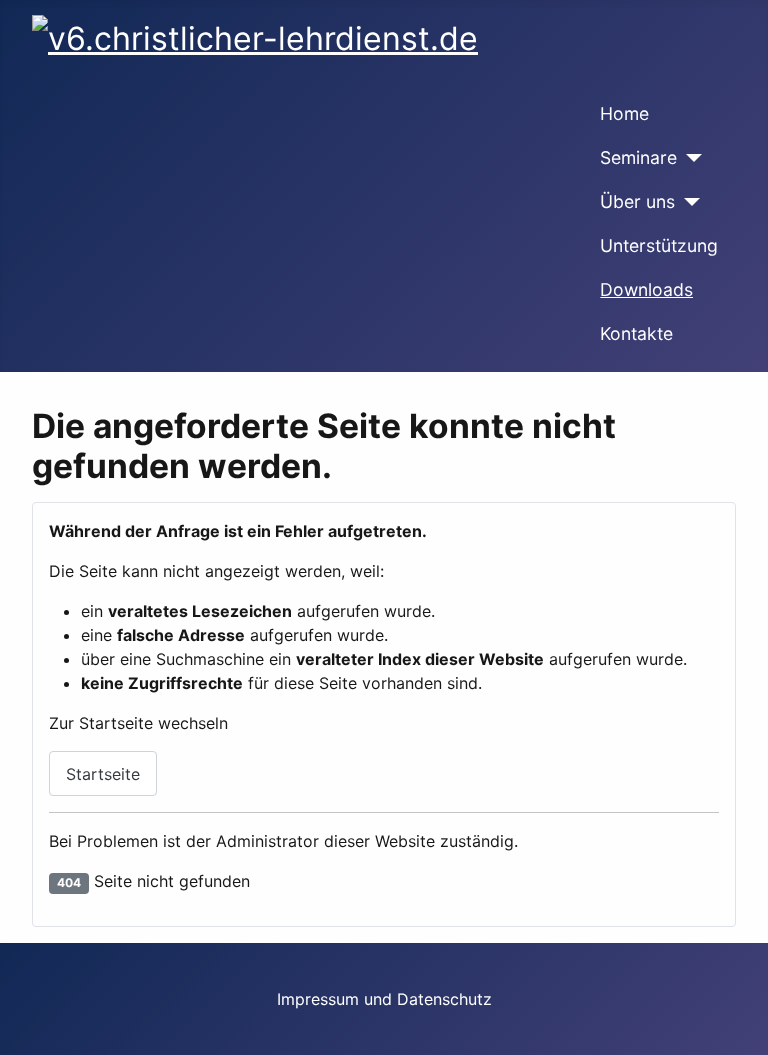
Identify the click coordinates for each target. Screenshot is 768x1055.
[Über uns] (687, 202)
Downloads (646, 289)
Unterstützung (659, 245)
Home (624, 113)
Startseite (103, 774)
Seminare (638, 157)
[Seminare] (689, 158)
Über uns (637, 201)
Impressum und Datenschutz (384, 999)
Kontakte (636, 333)
